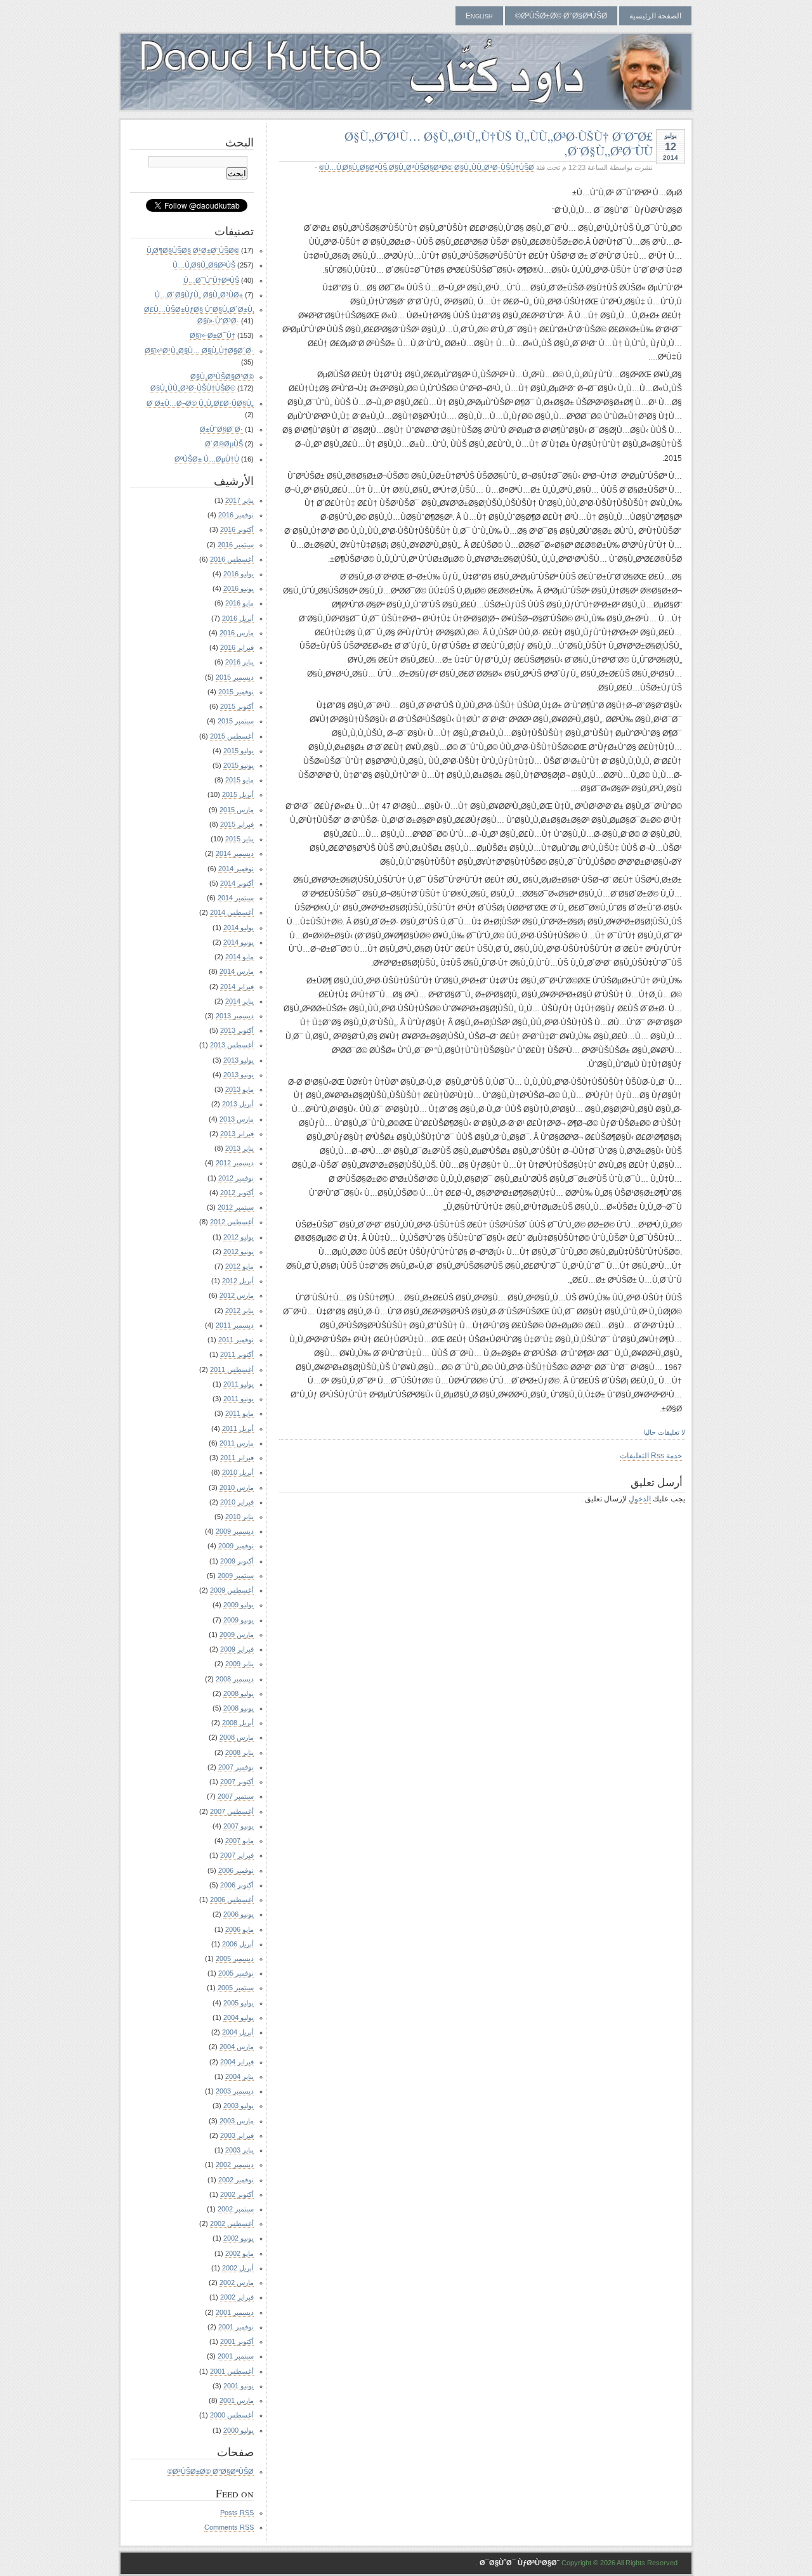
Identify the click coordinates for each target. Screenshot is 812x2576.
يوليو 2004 (239, 2017)
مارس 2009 (237, 1634)
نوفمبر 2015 (236, 692)
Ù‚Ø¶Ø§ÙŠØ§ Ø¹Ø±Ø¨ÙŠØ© (193, 250)
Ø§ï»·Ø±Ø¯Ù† (213, 335)
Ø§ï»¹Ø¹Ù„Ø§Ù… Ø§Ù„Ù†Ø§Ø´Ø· (199, 351)
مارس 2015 (237, 810)
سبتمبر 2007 (236, 1796)
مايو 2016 (239, 603)
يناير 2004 (239, 2076)
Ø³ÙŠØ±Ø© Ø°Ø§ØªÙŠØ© (561, 16)
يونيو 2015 (239, 765)
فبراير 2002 (237, 2297)
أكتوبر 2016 (237, 529)
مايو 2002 (239, 2253)
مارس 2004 (237, 2047)
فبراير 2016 (237, 647)
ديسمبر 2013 (235, 1016)
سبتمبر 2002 (236, 2209)
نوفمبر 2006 (236, 1870)
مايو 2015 (239, 780)
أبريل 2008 (238, 1723)
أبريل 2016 (238, 618)
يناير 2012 (239, 1311)
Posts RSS (237, 2513)
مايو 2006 (239, 1929)
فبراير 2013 (237, 1134)
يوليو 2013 (239, 1060)
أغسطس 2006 (232, 1900)
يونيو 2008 (239, 1708)
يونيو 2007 (239, 1826)
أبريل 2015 (238, 794)
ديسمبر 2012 (235, 1163)
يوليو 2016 (239, 574)
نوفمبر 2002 (236, 2180)
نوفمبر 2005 (236, 1973)
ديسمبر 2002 (235, 2165)
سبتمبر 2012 (236, 1207)
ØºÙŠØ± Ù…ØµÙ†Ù (207, 459)
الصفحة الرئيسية (655, 16)
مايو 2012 (239, 1266)
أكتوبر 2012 (237, 1193)
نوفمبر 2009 (236, 1546)
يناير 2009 (239, 1664)
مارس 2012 (237, 1295)
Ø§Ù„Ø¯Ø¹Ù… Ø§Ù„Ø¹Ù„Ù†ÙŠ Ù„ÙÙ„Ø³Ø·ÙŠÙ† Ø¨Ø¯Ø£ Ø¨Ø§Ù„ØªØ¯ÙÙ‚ (499, 143)
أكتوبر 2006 (237, 1885)
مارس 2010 (237, 1487)
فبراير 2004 (237, 2062)
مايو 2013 (239, 1089)
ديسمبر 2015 (235, 677)
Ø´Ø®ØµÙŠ (224, 444)
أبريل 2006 (238, 1944)
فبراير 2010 (237, 1502)
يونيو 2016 (239, 588)
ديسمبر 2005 (235, 1958)
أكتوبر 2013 (237, 1030)
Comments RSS (229, 2527)
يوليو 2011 (239, 1384)
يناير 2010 (239, 1517)
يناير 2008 (239, 1752)
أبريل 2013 (238, 1104)
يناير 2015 (239, 839)
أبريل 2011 (238, 1428)
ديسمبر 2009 (235, 1531)
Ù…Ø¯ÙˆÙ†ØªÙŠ (211, 280)
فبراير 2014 (237, 987)
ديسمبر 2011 (235, 1325)
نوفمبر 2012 (236, 1178)
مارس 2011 (237, 1443)
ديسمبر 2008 (235, 1679)
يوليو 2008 (239, 1693)
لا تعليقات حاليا (665, 1432)
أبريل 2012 (238, 1281)
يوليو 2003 (239, 2106)
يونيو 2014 (239, 942)
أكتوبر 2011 (237, 1354)
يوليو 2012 (239, 1237)
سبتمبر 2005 (236, 1988)
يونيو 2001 (239, 2386)
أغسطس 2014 (232, 912)
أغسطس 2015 (232, 736)
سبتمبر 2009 (236, 1576)
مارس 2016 (237, 633)
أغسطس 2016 (232, 559)
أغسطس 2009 (232, 1590)
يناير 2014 (239, 1001)
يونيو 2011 (239, 1399)
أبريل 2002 (238, 2268)
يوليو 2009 (239, 1605)
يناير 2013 (239, 1148)
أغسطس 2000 (232, 2415)
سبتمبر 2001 (236, 2356)
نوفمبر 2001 (236, 2327)
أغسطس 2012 (232, 1222)
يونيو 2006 (239, 1914)
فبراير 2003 (237, 2135)
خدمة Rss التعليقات (651, 1456)
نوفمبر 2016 (236, 515)
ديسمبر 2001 (235, 2312)
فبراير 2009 (237, 1649)
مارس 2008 (237, 1737)
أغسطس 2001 (232, 2371)
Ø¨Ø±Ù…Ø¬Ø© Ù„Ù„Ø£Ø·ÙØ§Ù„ (200, 403)
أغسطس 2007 (232, 1811)
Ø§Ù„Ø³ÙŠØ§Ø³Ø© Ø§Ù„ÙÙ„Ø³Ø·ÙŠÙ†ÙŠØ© (427, 167)
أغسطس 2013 (232, 1045)
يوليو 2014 (239, 928)
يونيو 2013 (239, 1075)
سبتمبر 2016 (236, 545)
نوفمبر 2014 (236, 869)
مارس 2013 (237, 1119)
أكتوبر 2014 (237, 883)
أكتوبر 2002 (237, 2194)
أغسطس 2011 (232, 1369)
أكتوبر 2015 (237, 706)
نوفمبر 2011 (236, 1340)
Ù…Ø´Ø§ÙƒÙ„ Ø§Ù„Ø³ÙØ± (199, 295)
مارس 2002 (237, 2282)
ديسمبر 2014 (235, 853)
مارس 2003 (237, 2121)
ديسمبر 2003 (235, 2091)
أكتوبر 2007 (237, 1782)
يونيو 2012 (239, 1252)
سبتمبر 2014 (236, 898)
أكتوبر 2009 (237, 1561)
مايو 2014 (239, 957)
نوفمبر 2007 (236, 1767)
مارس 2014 (237, 971)
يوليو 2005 (239, 2003)
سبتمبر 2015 (236, 721)
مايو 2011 (239, 1413)
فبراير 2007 (237, 1855)
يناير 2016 (239, 662)
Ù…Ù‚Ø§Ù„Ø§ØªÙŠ (356, 167)
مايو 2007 (239, 1841)
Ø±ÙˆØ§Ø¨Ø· (221, 429)
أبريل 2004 (238, 2032)
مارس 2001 (237, 2400)
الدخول (640, 1499)
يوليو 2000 (239, 2430)
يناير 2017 (239, 500)
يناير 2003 (239, 2150)
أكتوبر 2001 (237, 2341)
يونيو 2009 (239, 1620)
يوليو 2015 (239, 751)
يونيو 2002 (239, 2238)
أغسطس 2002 (232, 2223)
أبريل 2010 (238, 1472)
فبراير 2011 (237, 1458)
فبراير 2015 (237, 824)
